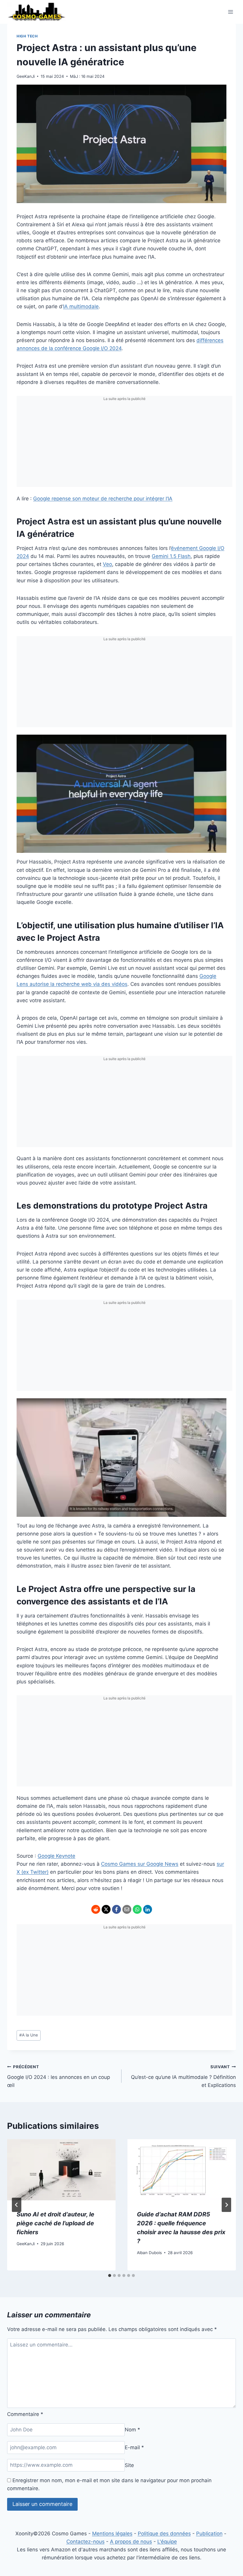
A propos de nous (131, 2542)
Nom (132, 2430)
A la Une (29, 2035)
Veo (107, 564)
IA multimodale (81, 306)
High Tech (27, 36)
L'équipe (167, 2542)
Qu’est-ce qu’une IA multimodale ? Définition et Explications (183, 2076)
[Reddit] (96, 1909)
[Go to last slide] (17, 2205)
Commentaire (25, 2414)
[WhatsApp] (137, 1909)
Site (129, 2465)
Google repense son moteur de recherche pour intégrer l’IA (103, 499)
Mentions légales (112, 2534)
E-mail (134, 2447)
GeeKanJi (26, 76)
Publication (209, 2534)
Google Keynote (56, 1856)
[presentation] (61, 2170)
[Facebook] (116, 1909)
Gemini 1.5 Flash (171, 556)
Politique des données (164, 2534)
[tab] (110, 2275)
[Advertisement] (124, 445)
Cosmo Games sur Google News (140, 1864)
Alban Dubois (149, 2253)
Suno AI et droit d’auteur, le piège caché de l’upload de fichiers (55, 2223)
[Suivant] (226, 2205)
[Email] (127, 1909)
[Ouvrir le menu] (230, 12)
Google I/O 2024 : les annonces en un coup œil (59, 2076)
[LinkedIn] (148, 1909)
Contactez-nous (85, 2542)
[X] (106, 1909)
